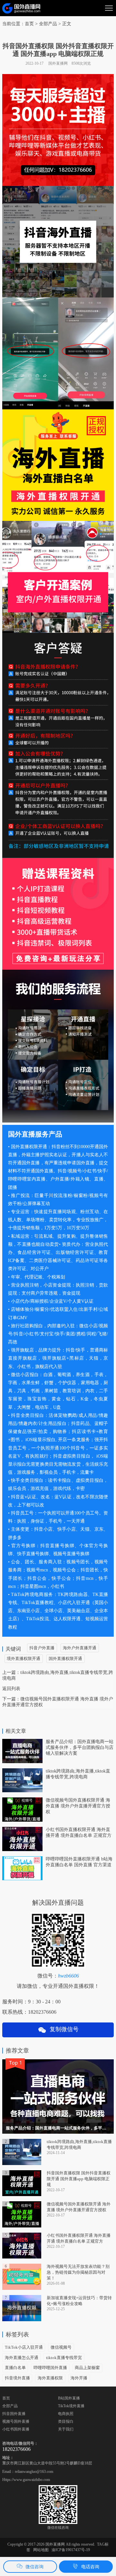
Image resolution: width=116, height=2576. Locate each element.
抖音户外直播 (42, 1648)
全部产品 (10, 2406)
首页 (29, 24)
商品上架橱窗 (87, 2368)
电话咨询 (90, 2567)
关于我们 (66, 2429)
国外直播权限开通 (65, 1659)
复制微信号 (63, 2029)
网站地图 (41, 2550)
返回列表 (11, 1689)
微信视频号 (61, 2347)
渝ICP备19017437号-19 (71, 2550)
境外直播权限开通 (24, 1659)
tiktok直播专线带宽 (64, 2358)
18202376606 (16, 2449)
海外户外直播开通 (80, 1648)
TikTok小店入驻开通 (24, 2347)
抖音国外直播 (14, 2414)
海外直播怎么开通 (22, 2358)
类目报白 (66, 2421)
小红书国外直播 (16, 2429)
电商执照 (66, 2414)
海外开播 (79, 2378)
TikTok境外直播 (71, 2406)
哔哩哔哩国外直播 (50, 2368)
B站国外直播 (69, 2398)
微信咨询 (34, 2567)
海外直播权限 (50, 2378)
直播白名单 (15, 2368)
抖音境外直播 (17, 2378)
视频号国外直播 (16, 2421)
